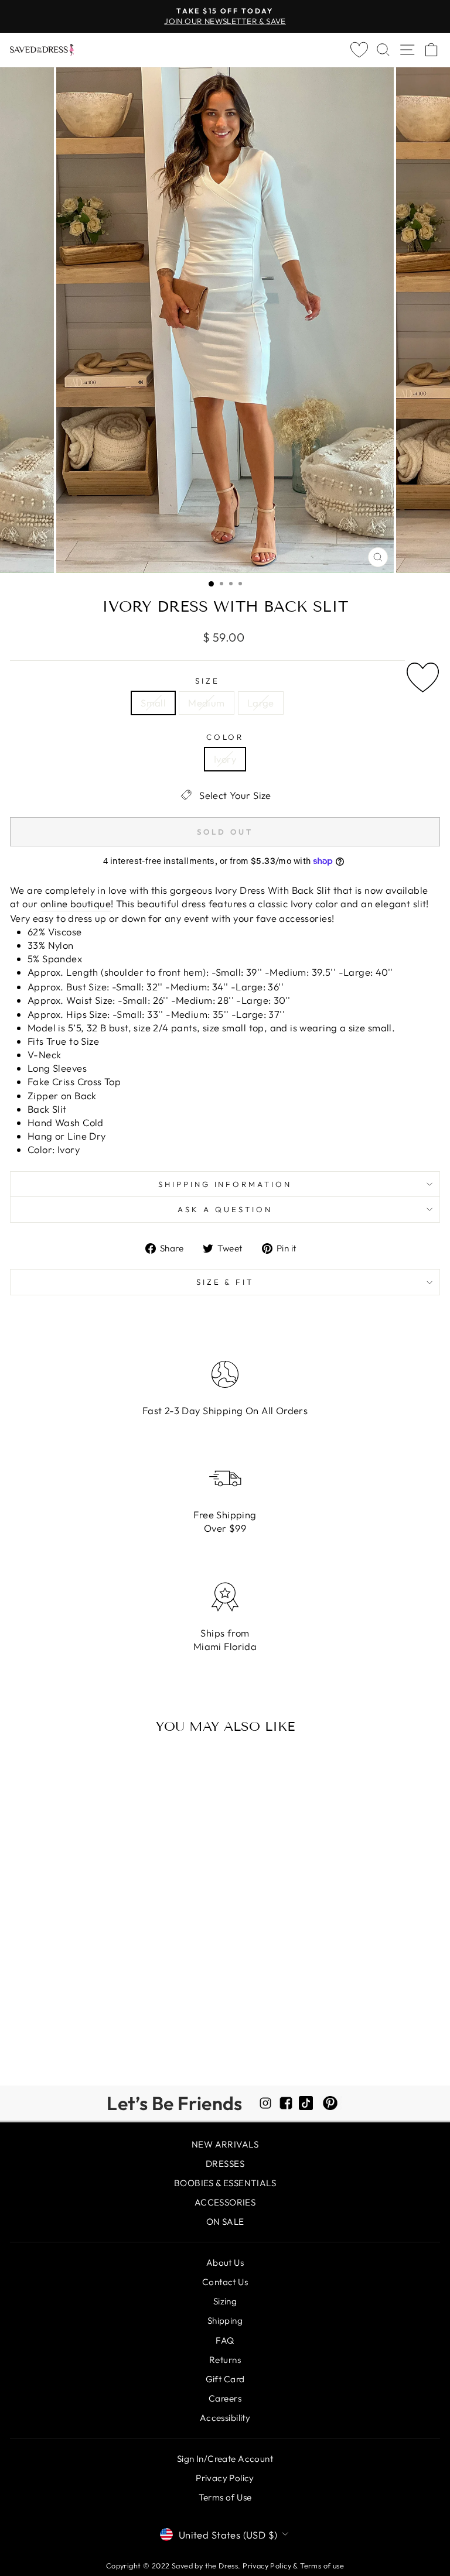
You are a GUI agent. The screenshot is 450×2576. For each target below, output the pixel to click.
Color (225, 737)
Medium (206, 703)
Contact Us (225, 2282)
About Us (225, 2263)
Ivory (225, 759)
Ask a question (225, 1209)
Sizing (225, 2301)
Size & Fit (225, 1282)
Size (207, 681)
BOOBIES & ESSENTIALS (225, 2183)
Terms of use (322, 2565)
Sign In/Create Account (225, 2459)
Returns (225, 2360)
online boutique (76, 903)
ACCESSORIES (225, 2202)
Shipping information (225, 1184)
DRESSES (225, 2164)
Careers (225, 2398)
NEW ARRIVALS (225, 2144)
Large (261, 703)
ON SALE (225, 2222)
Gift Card (225, 2379)
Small (153, 703)
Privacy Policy (225, 2478)
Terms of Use (225, 2497)
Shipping (225, 2321)
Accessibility (225, 2418)
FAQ (225, 2340)
